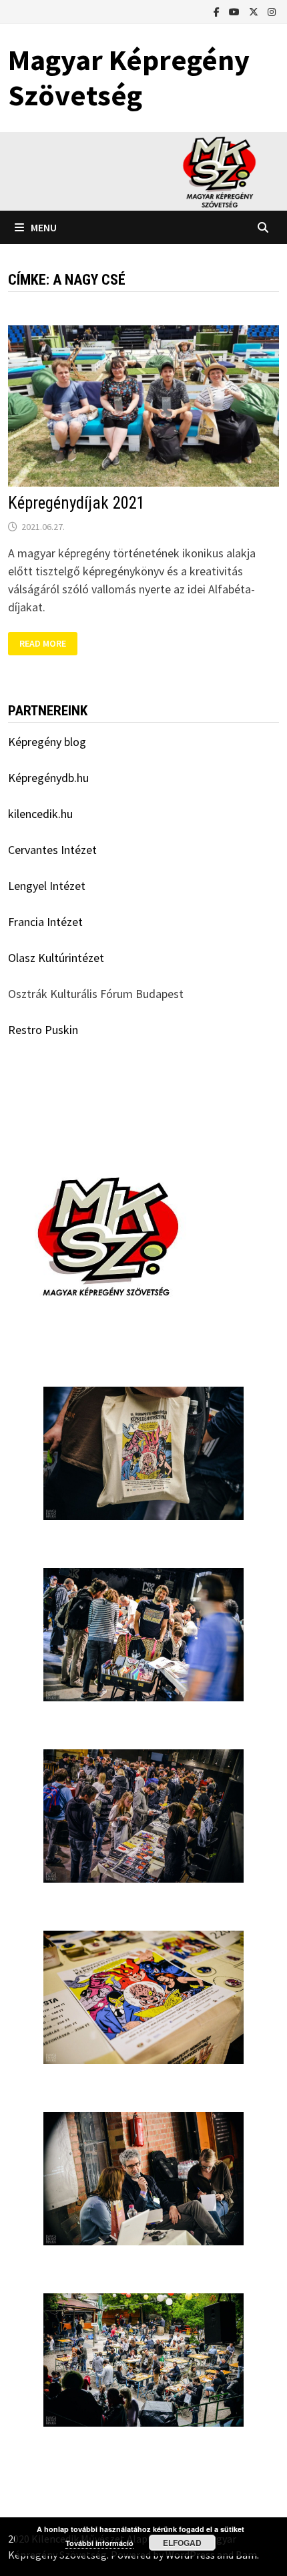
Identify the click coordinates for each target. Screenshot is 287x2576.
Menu (44, 227)
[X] (255, 11)
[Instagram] (272, 11)
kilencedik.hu (40, 814)
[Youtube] (236, 11)
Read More (48, 642)
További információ (99, 2543)
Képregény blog (47, 742)
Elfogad (182, 2543)
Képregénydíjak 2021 (76, 503)
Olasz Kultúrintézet (56, 958)
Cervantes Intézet (52, 850)
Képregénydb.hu (48, 778)
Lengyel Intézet (47, 886)
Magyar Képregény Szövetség (129, 77)
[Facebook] (218, 11)
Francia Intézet (45, 922)
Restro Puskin (43, 1030)
